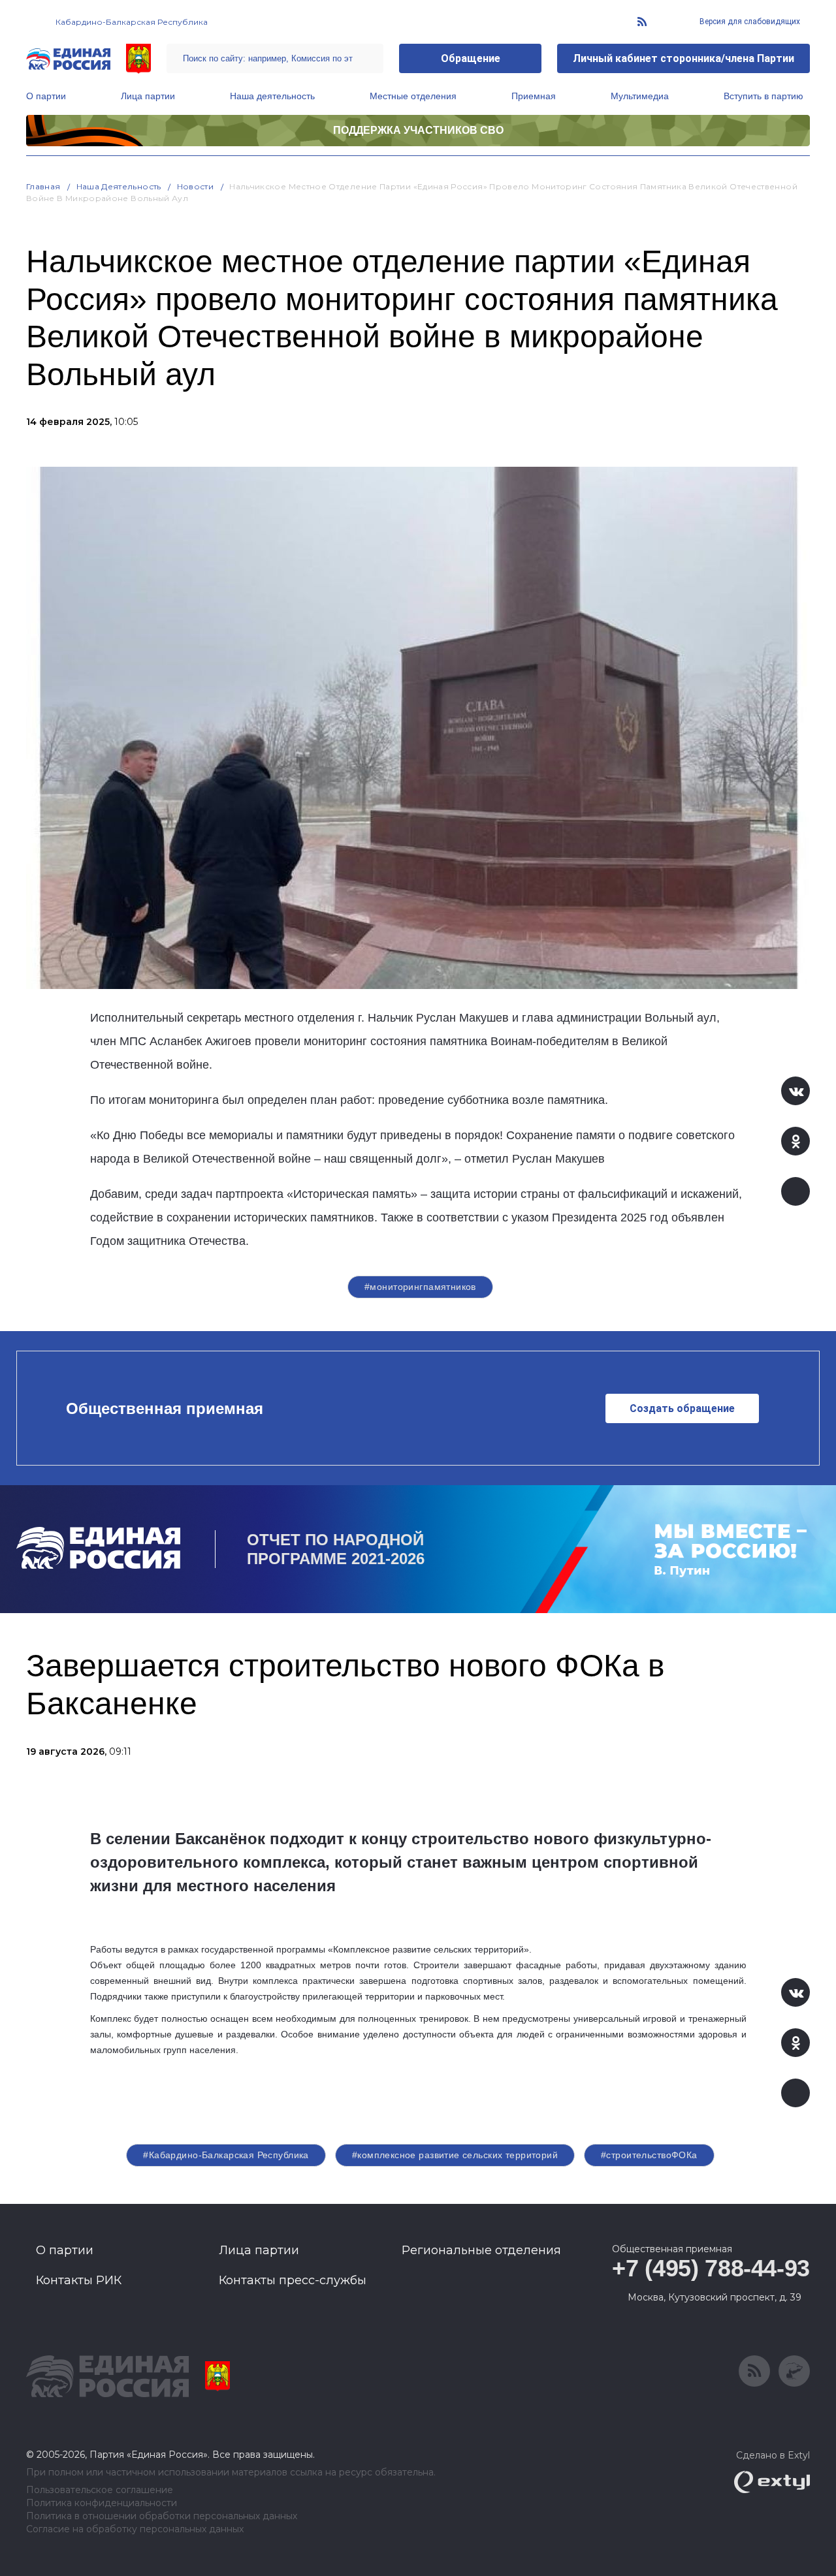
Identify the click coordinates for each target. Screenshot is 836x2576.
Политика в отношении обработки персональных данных (162, 2516)
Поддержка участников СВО (418, 130)
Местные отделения (413, 96)
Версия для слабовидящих (749, 22)
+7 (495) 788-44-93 (711, 2268)
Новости (196, 186)
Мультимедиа (640, 96)
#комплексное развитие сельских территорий (455, 2155)
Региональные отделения (481, 2250)
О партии (46, 96)
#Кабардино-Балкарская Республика (226, 2155)
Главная (43, 186)
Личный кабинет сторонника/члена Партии (683, 58)
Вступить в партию (764, 96)
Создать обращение (682, 1408)
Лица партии (148, 96)
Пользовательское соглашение (100, 2490)
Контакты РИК (79, 2280)
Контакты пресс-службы (293, 2280)
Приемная (534, 96)
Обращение (471, 58)
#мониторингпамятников (420, 1287)
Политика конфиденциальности (102, 2503)
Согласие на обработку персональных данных (135, 2529)
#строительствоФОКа (649, 2155)
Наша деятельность (272, 96)
